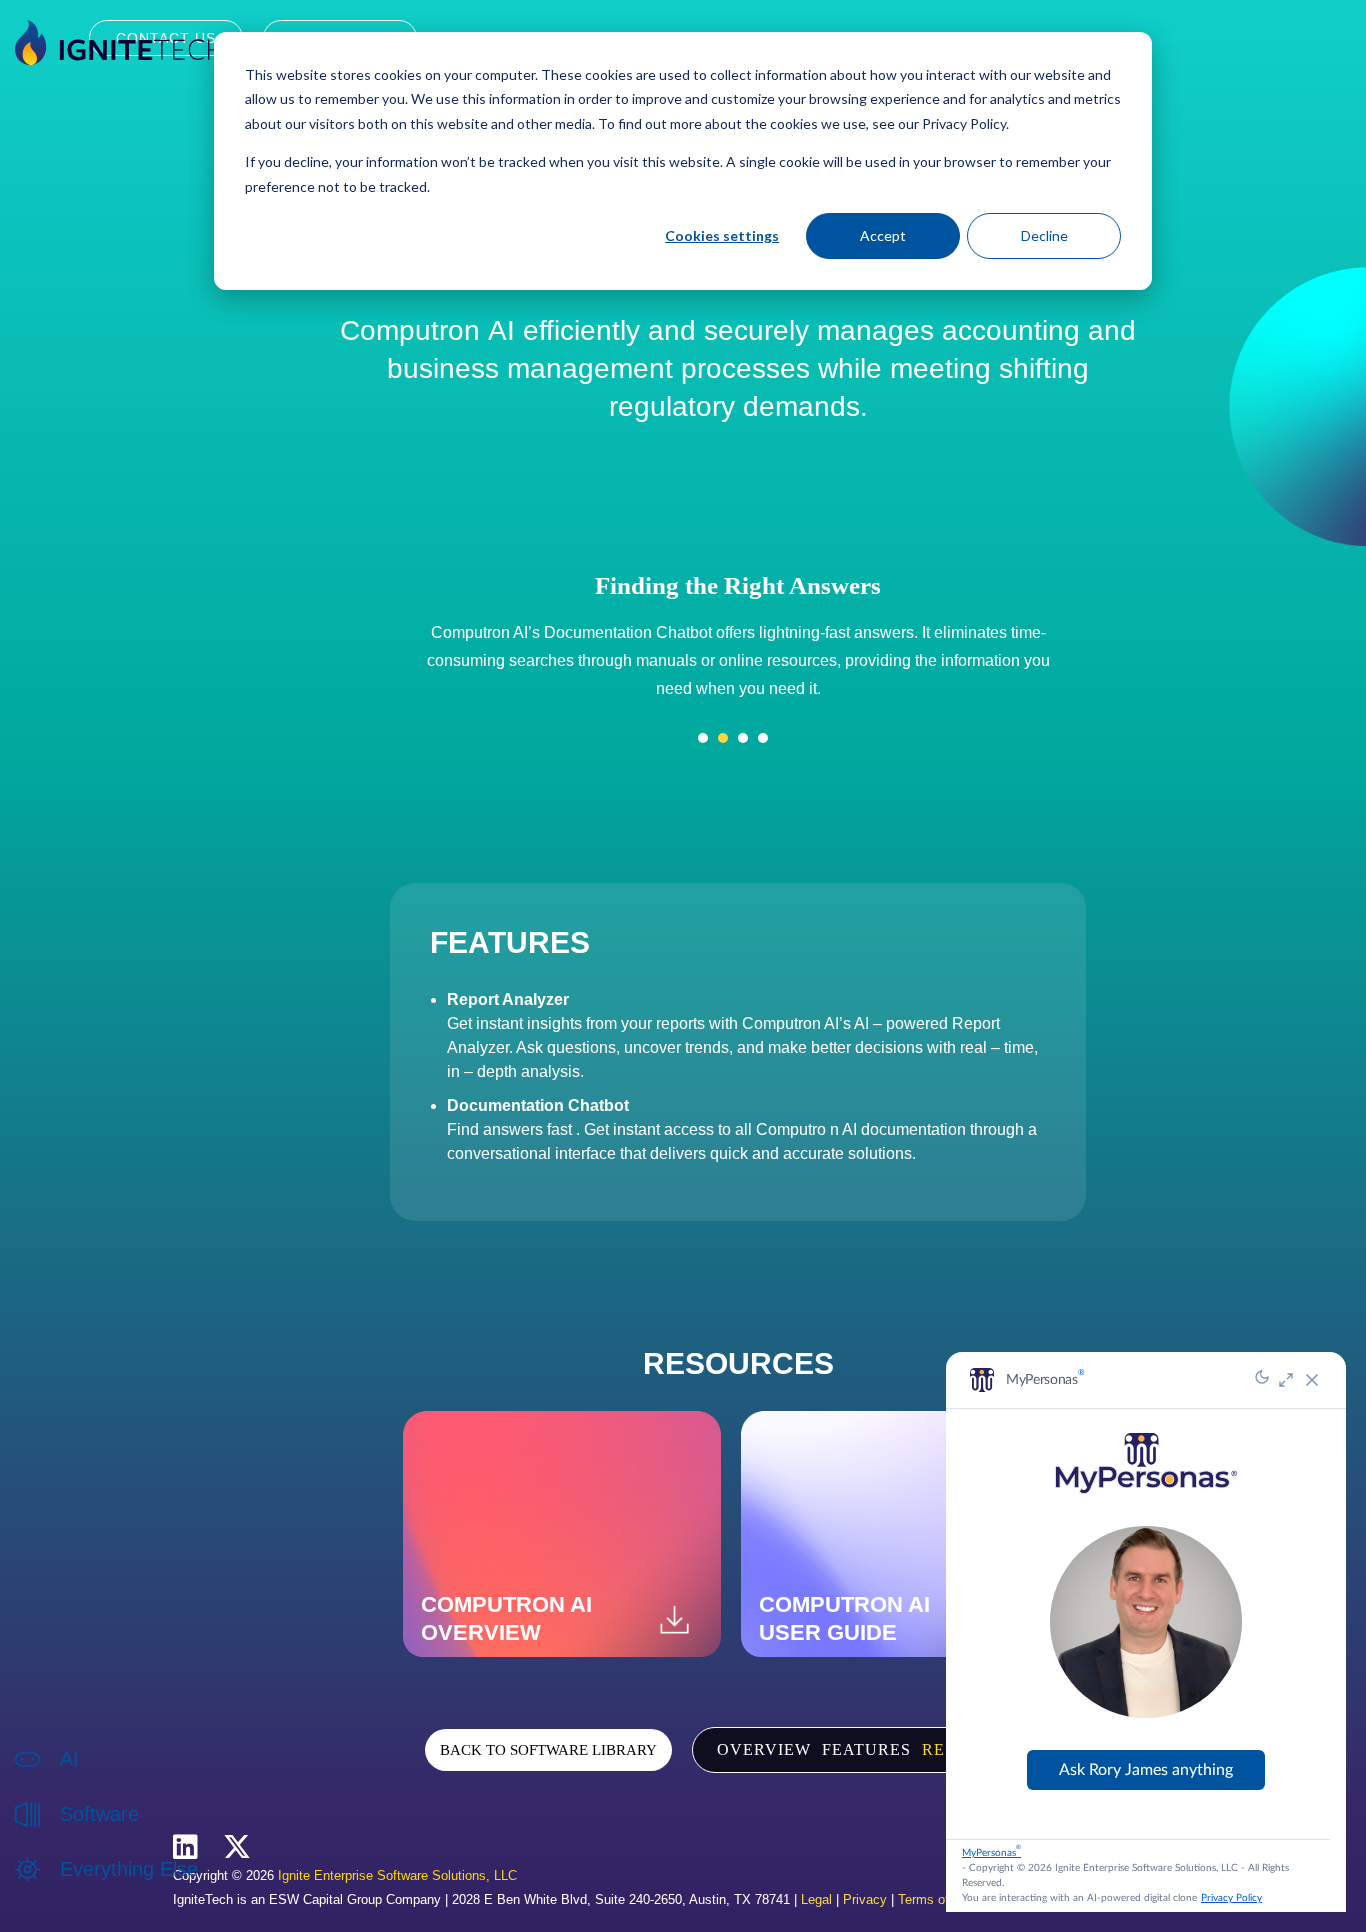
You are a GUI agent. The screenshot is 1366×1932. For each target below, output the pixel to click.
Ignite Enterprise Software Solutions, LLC (397, 1875)
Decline (1044, 235)
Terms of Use (937, 1899)
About (79, 1890)
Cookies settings (722, 235)
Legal (816, 1899)
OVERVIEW (764, 1749)
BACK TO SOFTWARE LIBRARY (548, 1750)
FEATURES (866, 1749)
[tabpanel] (738, 638)
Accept (883, 235)
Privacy (865, 1899)
